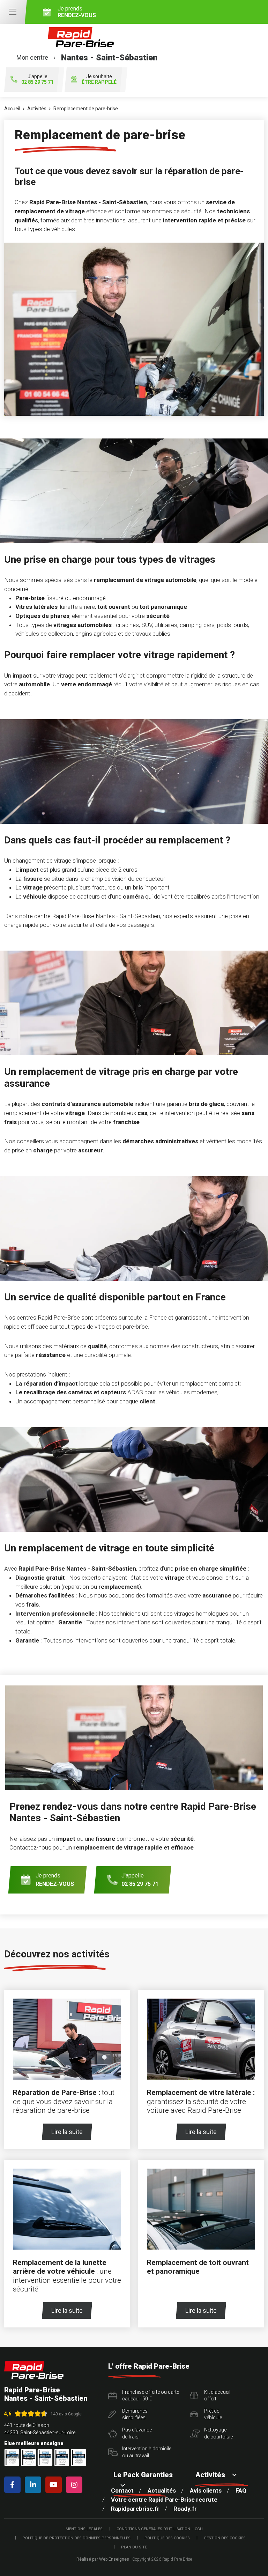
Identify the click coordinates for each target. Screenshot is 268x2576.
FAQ (241, 2490)
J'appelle (37, 79)
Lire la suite (67, 2132)
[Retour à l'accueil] (34, 2370)
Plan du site (134, 2547)
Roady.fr (185, 2509)
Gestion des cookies (225, 2538)
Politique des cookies (167, 2538)
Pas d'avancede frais (137, 2433)
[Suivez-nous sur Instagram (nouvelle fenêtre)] (76, 2485)
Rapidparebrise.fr (135, 2509)
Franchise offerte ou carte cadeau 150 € (151, 2396)
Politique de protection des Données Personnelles (76, 2538)
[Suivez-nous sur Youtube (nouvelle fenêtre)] (55, 2485)
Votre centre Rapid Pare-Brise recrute (164, 2500)
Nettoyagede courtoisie (218, 2433)
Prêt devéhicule (213, 2414)
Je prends (77, 12)
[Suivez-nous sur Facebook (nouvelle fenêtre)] (14, 2485)
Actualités (162, 2490)
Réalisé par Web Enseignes (103, 2559)
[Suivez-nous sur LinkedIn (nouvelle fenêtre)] (34, 2485)
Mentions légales (84, 2529)
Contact (122, 2490)
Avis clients (206, 2490)
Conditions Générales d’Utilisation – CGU (160, 2529)
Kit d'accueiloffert (217, 2396)
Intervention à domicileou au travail (147, 2452)
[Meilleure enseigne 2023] (79, 2457)
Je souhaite (99, 79)
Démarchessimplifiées (135, 2414)
